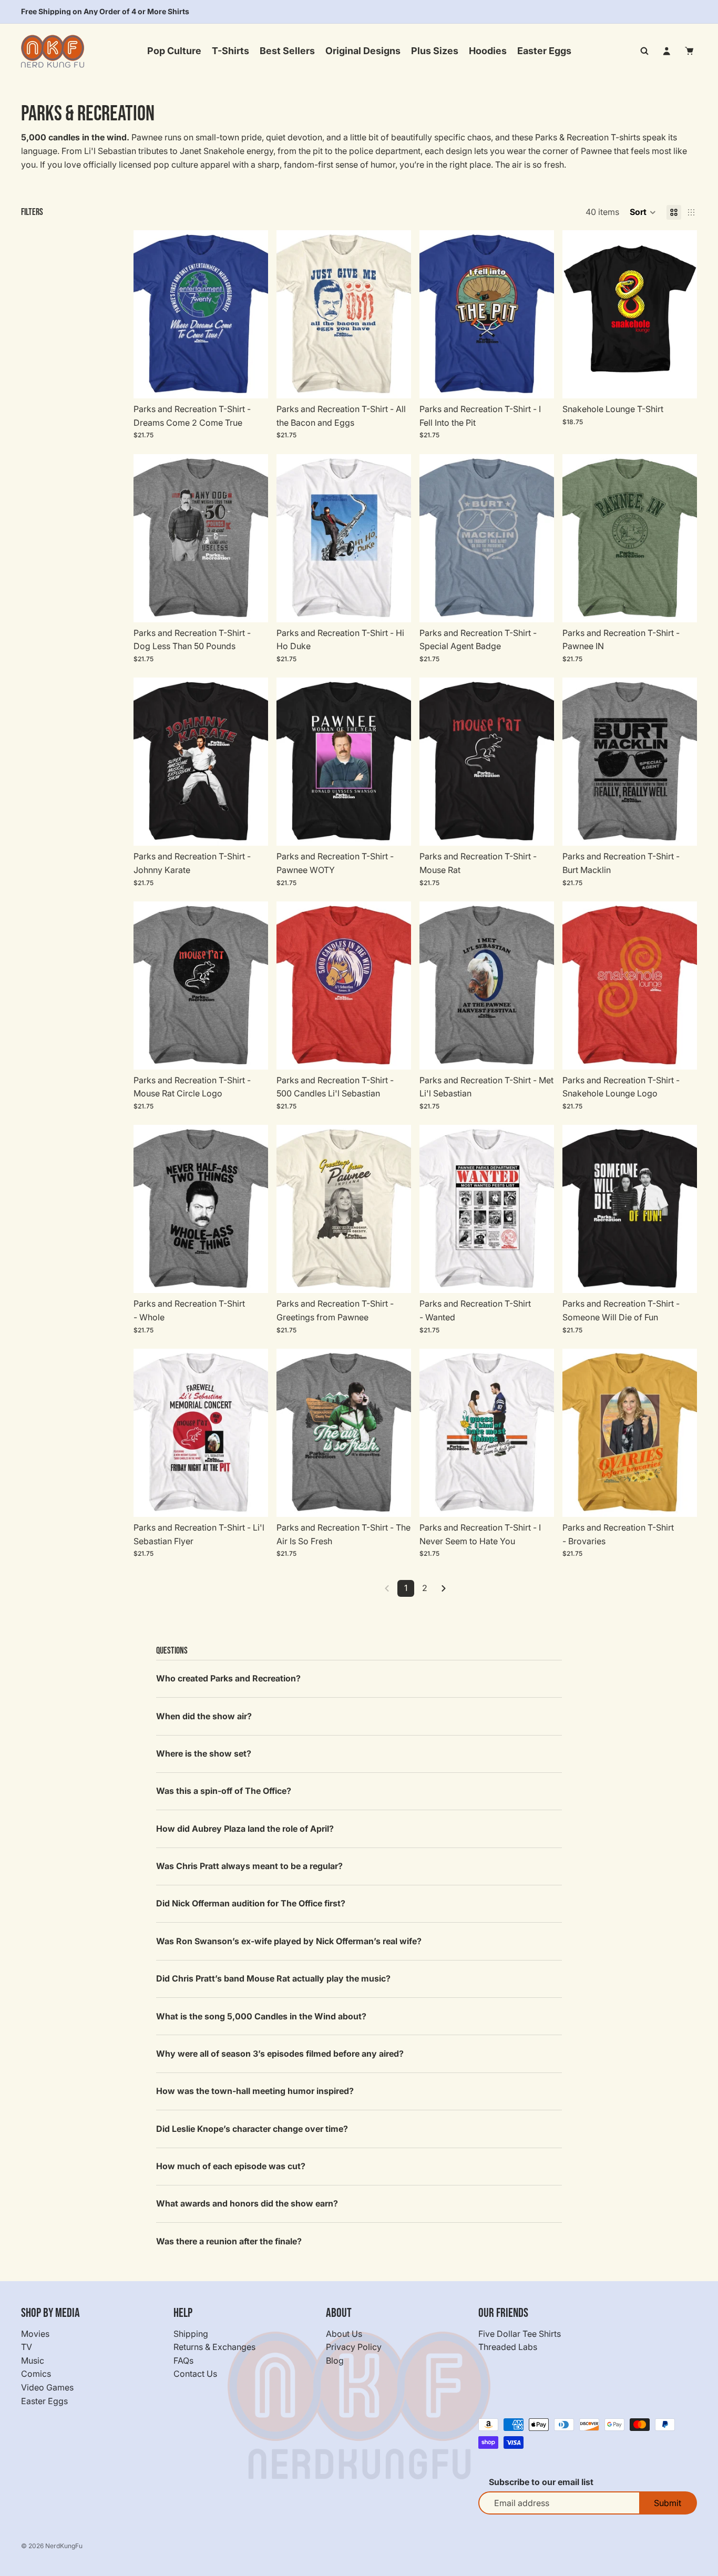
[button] (643, 212)
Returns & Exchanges (214, 2347)
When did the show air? (204, 1716)
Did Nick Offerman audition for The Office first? (251, 1903)
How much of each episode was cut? (231, 2166)
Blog (335, 2361)
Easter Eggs (44, 2400)
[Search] (644, 51)
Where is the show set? (204, 1753)
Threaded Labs (508, 2347)
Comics (36, 2374)
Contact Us (195, 2374)
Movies (35, 2333)
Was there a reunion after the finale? (229, 2241)
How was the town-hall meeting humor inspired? (255, 2091)
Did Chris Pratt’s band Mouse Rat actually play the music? (273, 1978)
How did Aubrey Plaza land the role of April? (245, 1829)
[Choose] (252, 382)
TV (27, 2347)
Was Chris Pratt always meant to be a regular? (249, 1866)
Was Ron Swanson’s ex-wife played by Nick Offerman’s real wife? (289, 1941)
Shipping (191, 2333)
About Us (344, 2333)
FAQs (183, 2361)
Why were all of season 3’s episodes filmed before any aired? (280, 2054)
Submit (668, 2503)
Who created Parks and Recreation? (228, 1678)
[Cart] (690, 51)
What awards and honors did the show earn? (247, 2203)
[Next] (444, 1588)
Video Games (47, 2387)
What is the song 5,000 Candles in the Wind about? (261, 2016)
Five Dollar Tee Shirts (520, 2333)
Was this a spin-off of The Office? (224, 1791)
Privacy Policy (354, 2347)
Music (33, 2361)
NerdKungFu (64, 2546)
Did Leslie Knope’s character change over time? (252, 2129)
